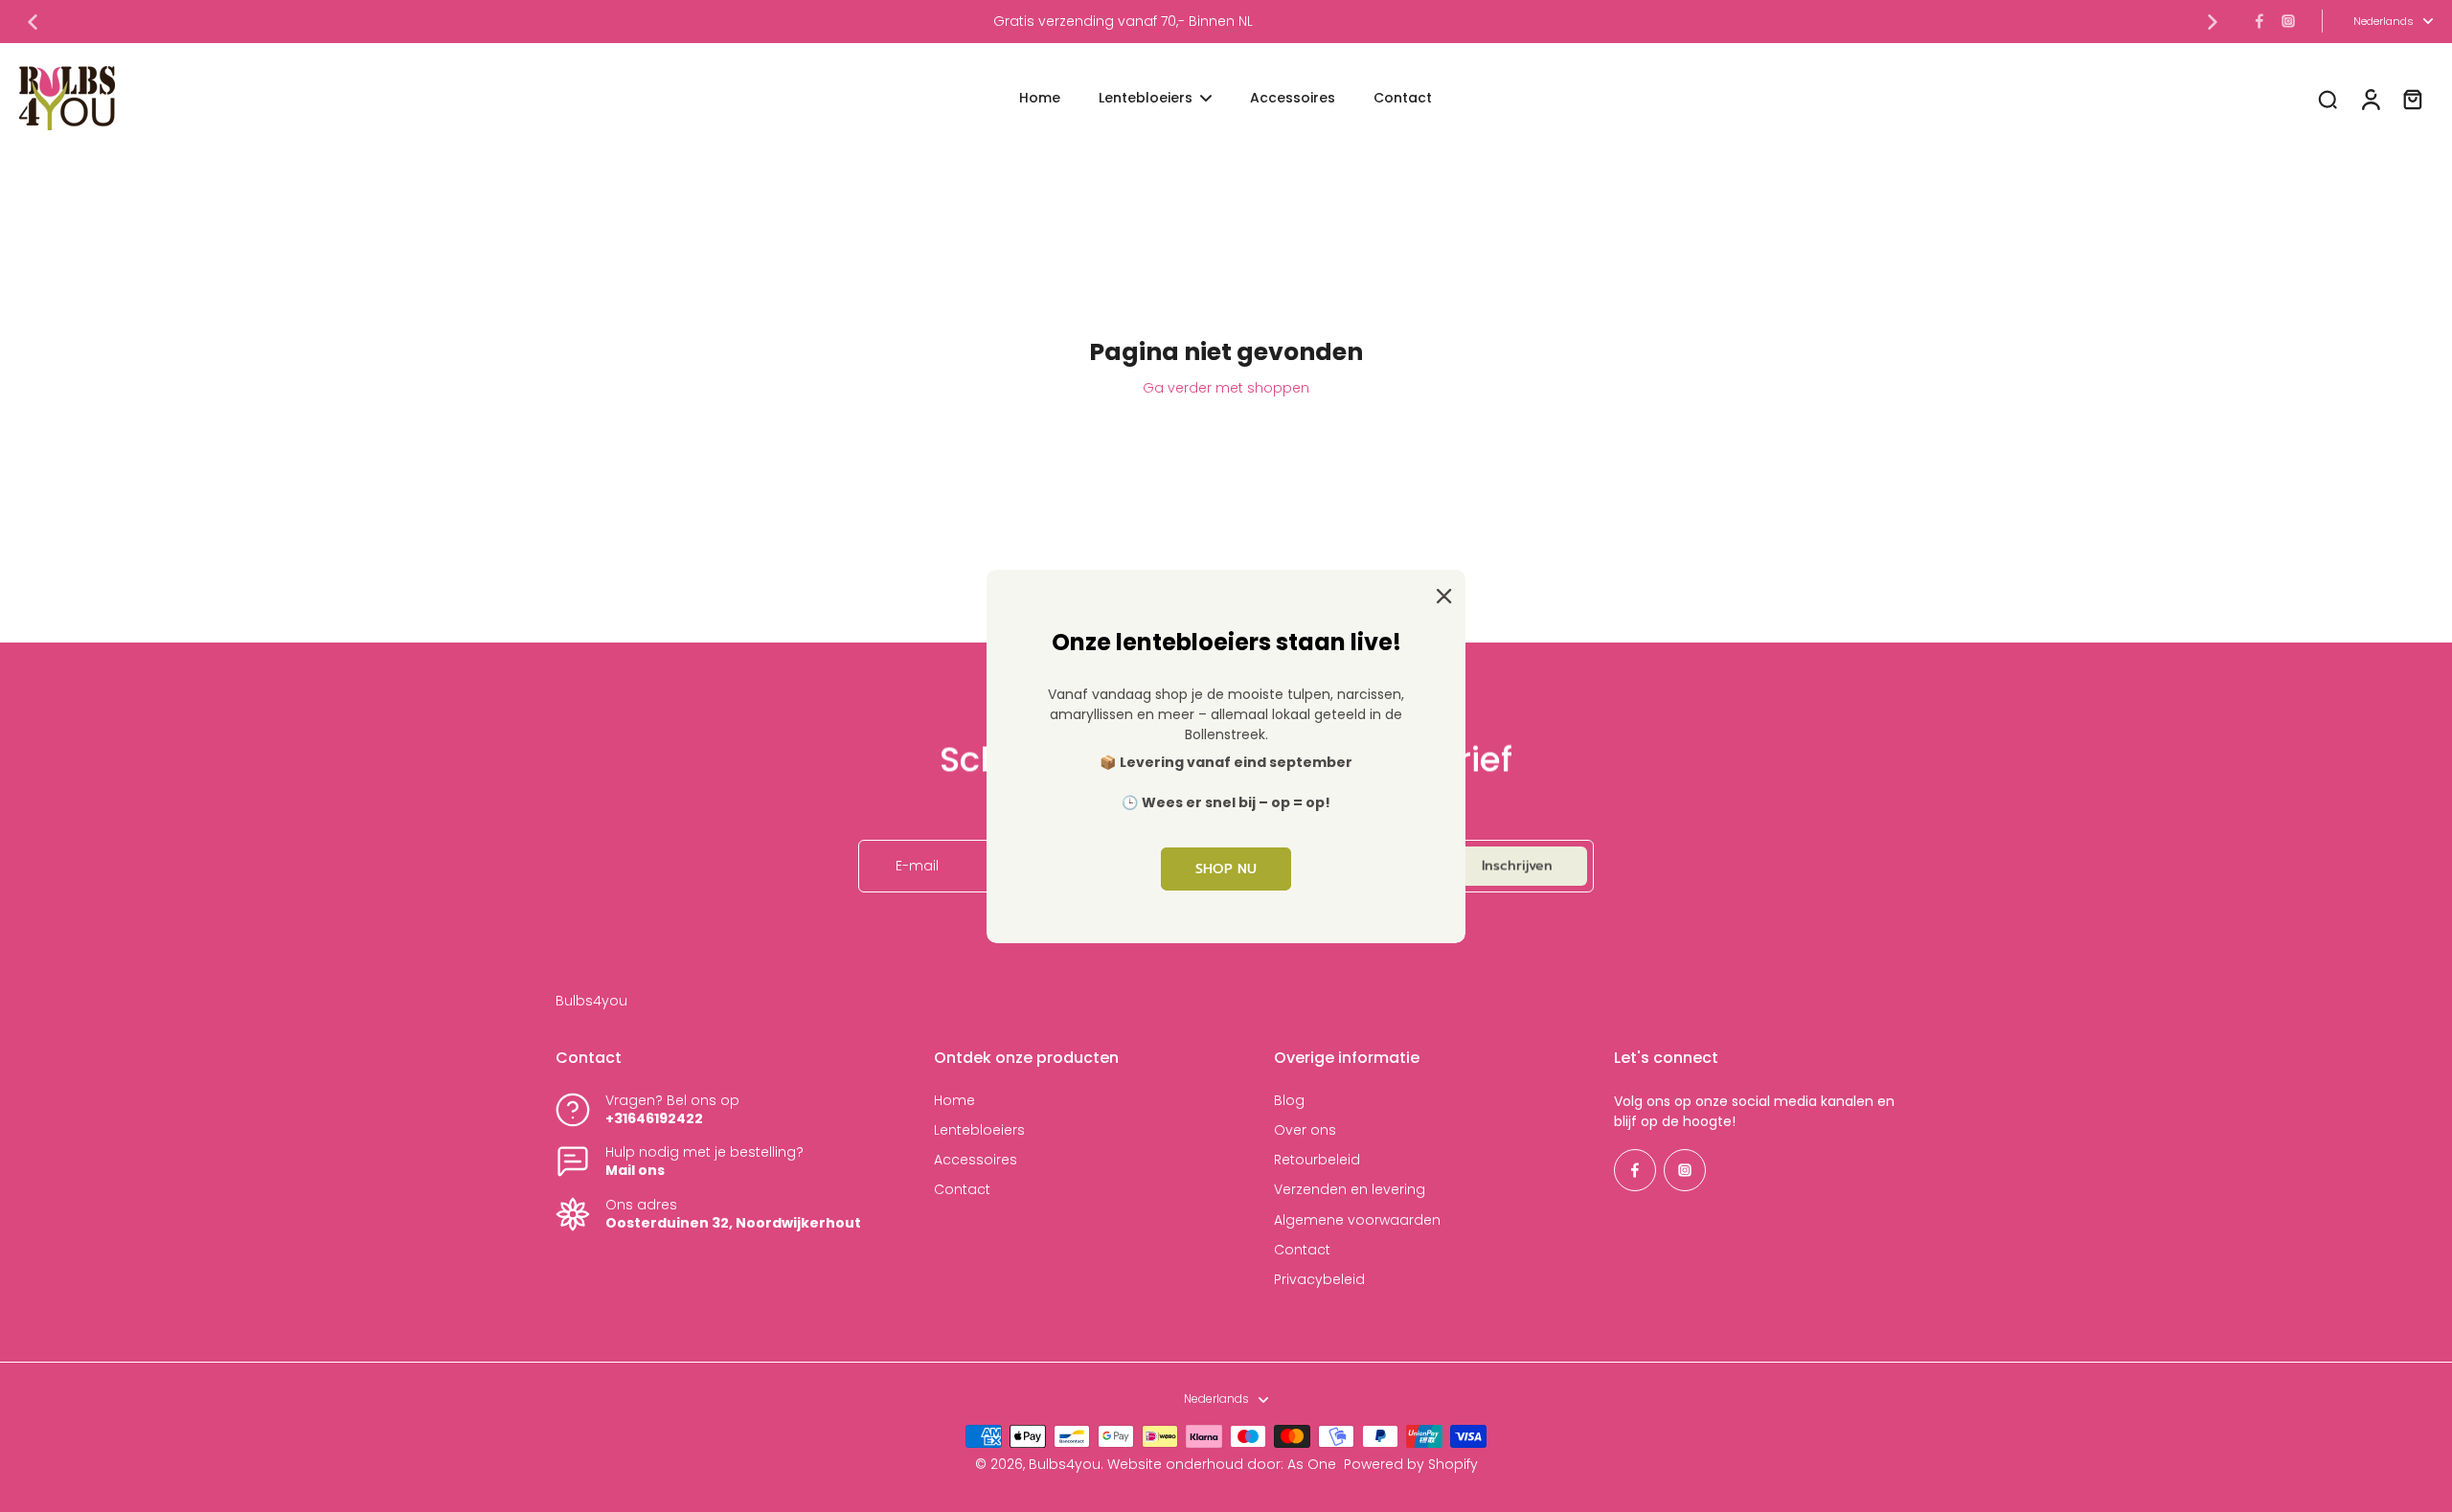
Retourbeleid (1317, 1160)
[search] (2327, 99)
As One (1312, 1464)
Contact (962, 1190)
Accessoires (976, 1160)
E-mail (917, 866)
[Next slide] (2213, 22)
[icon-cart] (2412, 99)
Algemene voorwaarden (1357, 1220)
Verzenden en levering (1350, 1190)
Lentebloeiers (979, 1130)
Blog (1289, 1101)
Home (954, 1101)
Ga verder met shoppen (1226, 388)
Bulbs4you (1065, 1464)
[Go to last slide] (33, 22)
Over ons (1305, 1130)
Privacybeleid (1319, 1280)
